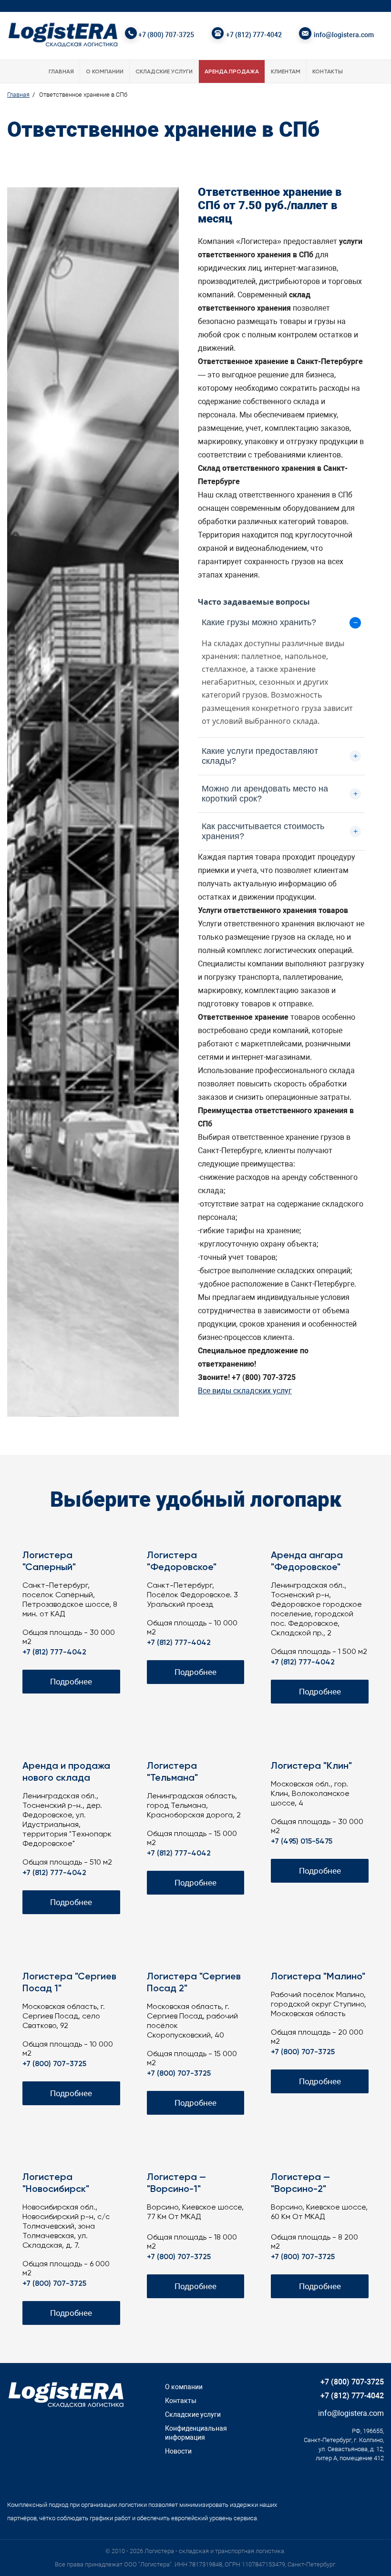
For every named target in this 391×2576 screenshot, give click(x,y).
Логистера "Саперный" (49, 1562)
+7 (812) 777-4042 (254, 35)
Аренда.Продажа (232, 72)
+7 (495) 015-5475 (302, 1842)
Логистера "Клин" (311, 1766)
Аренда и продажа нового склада (66, 1772)
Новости (178, 2451)
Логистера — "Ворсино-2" (300, 2184)
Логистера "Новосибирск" (56, 2184)
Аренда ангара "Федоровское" (307, 1562)
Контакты (328, 72)
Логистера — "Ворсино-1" (176, 2184)
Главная (61, 72)
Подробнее (71, 1682)
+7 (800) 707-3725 (166, 35)
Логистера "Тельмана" (172, 1772)
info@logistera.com (344, 35)
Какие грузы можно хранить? (280, 622)
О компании (105, 72)
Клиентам (286, 72)
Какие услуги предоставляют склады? (280, 756)
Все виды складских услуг (245, 1391)
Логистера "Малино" (318, 1977)
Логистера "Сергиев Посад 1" (69, 1983)
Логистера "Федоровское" (182, 1562)
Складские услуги (164, 72)
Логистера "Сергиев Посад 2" (194, 1983)
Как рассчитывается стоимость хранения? (280, 831)
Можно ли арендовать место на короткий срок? (280, 794)
